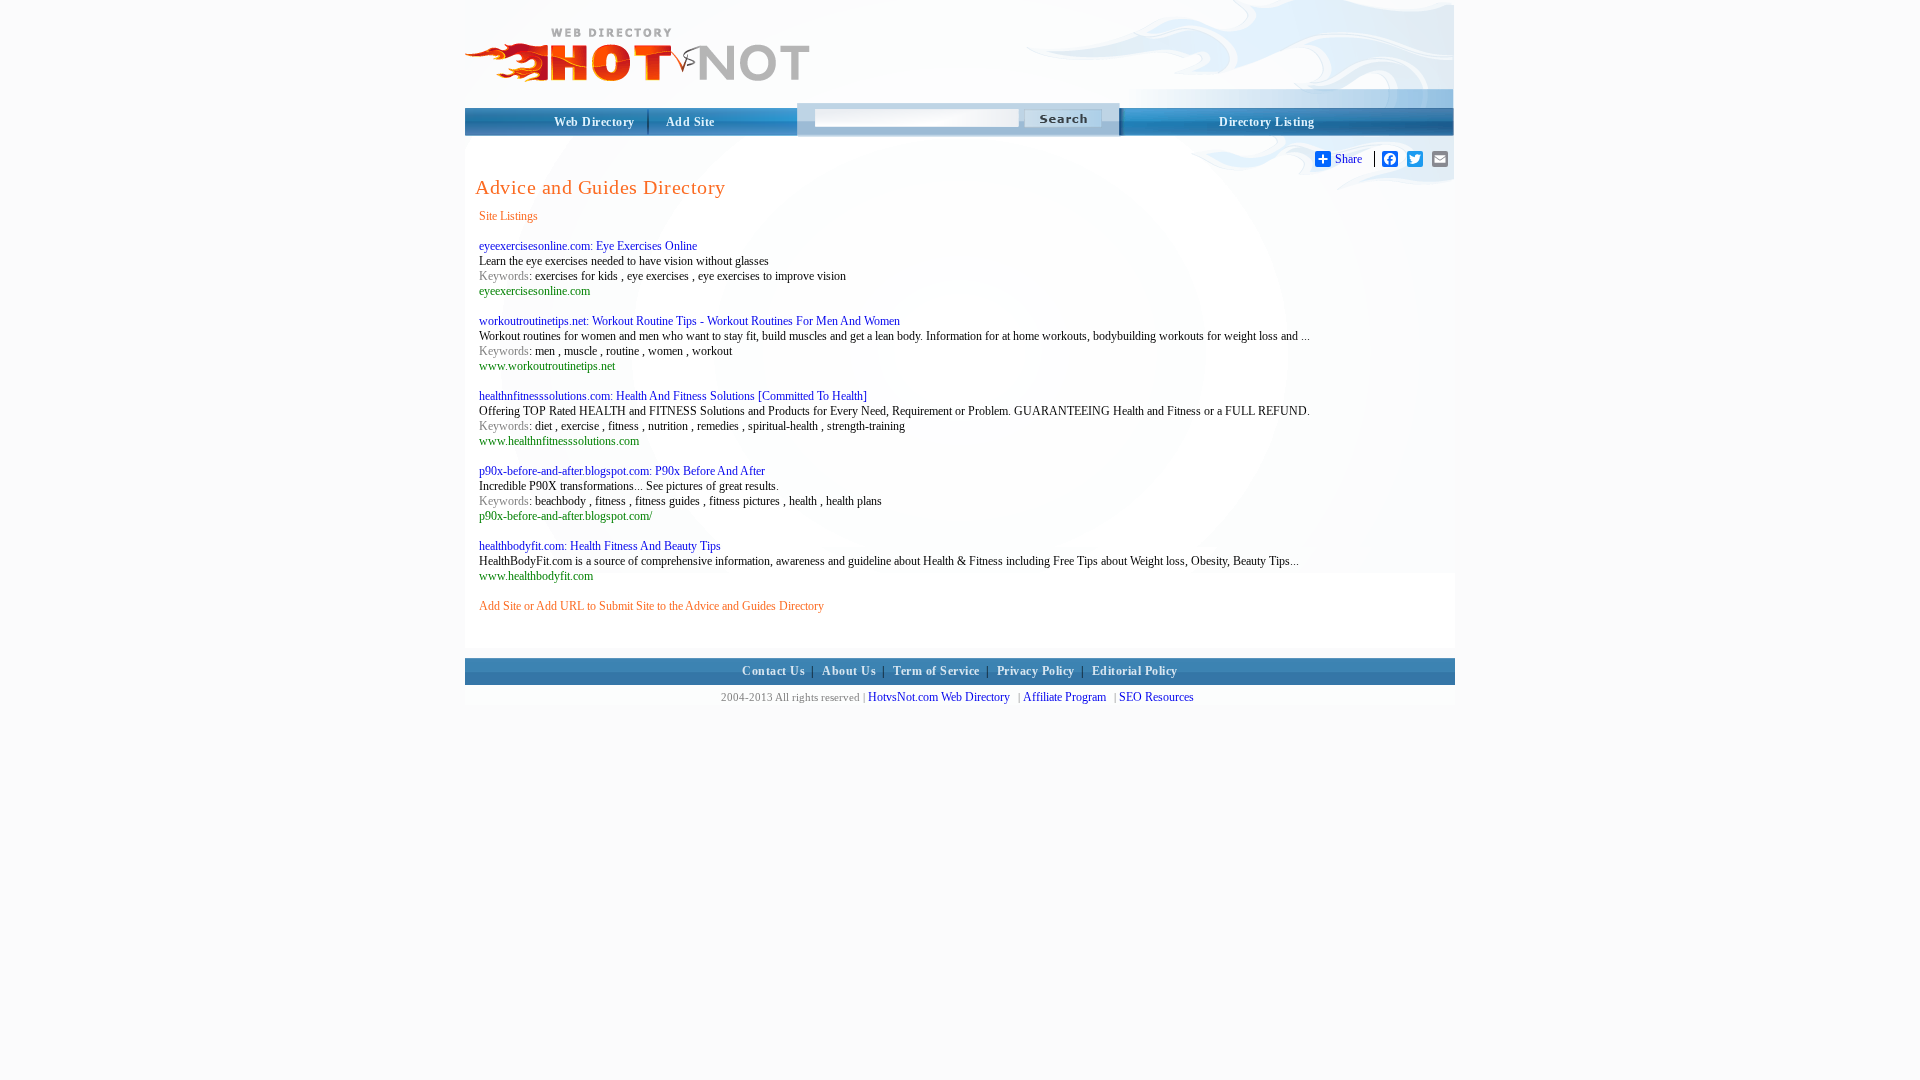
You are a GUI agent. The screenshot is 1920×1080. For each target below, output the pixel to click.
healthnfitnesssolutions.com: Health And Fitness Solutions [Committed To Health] (673, 396)
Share (1348, 159)
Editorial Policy (1135, 671)
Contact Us (773, 671)
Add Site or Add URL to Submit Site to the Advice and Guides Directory (651, 606)
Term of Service (936, 671)
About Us (849, 671)
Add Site (690, 122)
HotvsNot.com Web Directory (939, 697)
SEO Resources (1156, 697)
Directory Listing (1267, 122)
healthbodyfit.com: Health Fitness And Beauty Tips (600, 546)
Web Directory (594, 122)
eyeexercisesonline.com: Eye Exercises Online (588, 246)
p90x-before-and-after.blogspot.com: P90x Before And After (622, 471)
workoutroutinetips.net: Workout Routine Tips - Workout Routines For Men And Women (689, 321)
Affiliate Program (1064, 697)
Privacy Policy (1036, 671)
